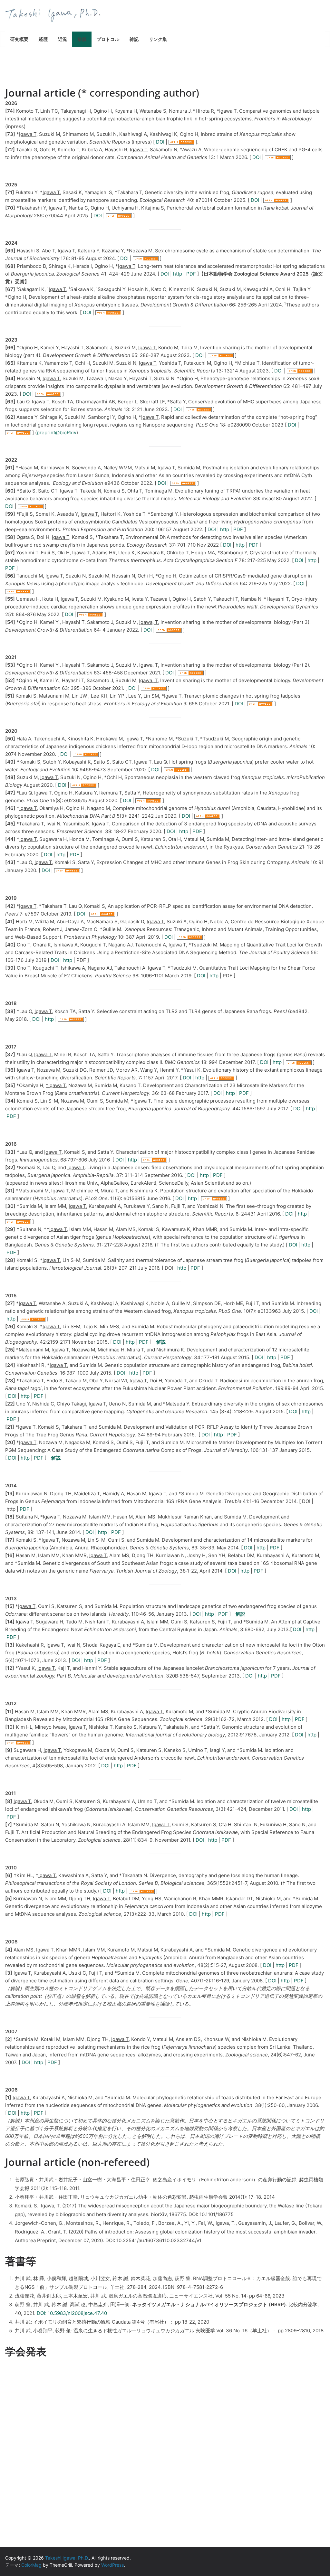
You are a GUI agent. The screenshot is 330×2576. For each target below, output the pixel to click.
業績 (82, 39)
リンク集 (158, 39)
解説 (161, 1342)
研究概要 (19, 39)
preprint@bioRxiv (57, 432)
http (178, 274)
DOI (160, 142)
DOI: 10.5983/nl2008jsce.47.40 (72, 2313)
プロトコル (108, 39)
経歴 (43, 39)
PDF (191, 274)
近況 (63, 39)
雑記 (134, 39)
